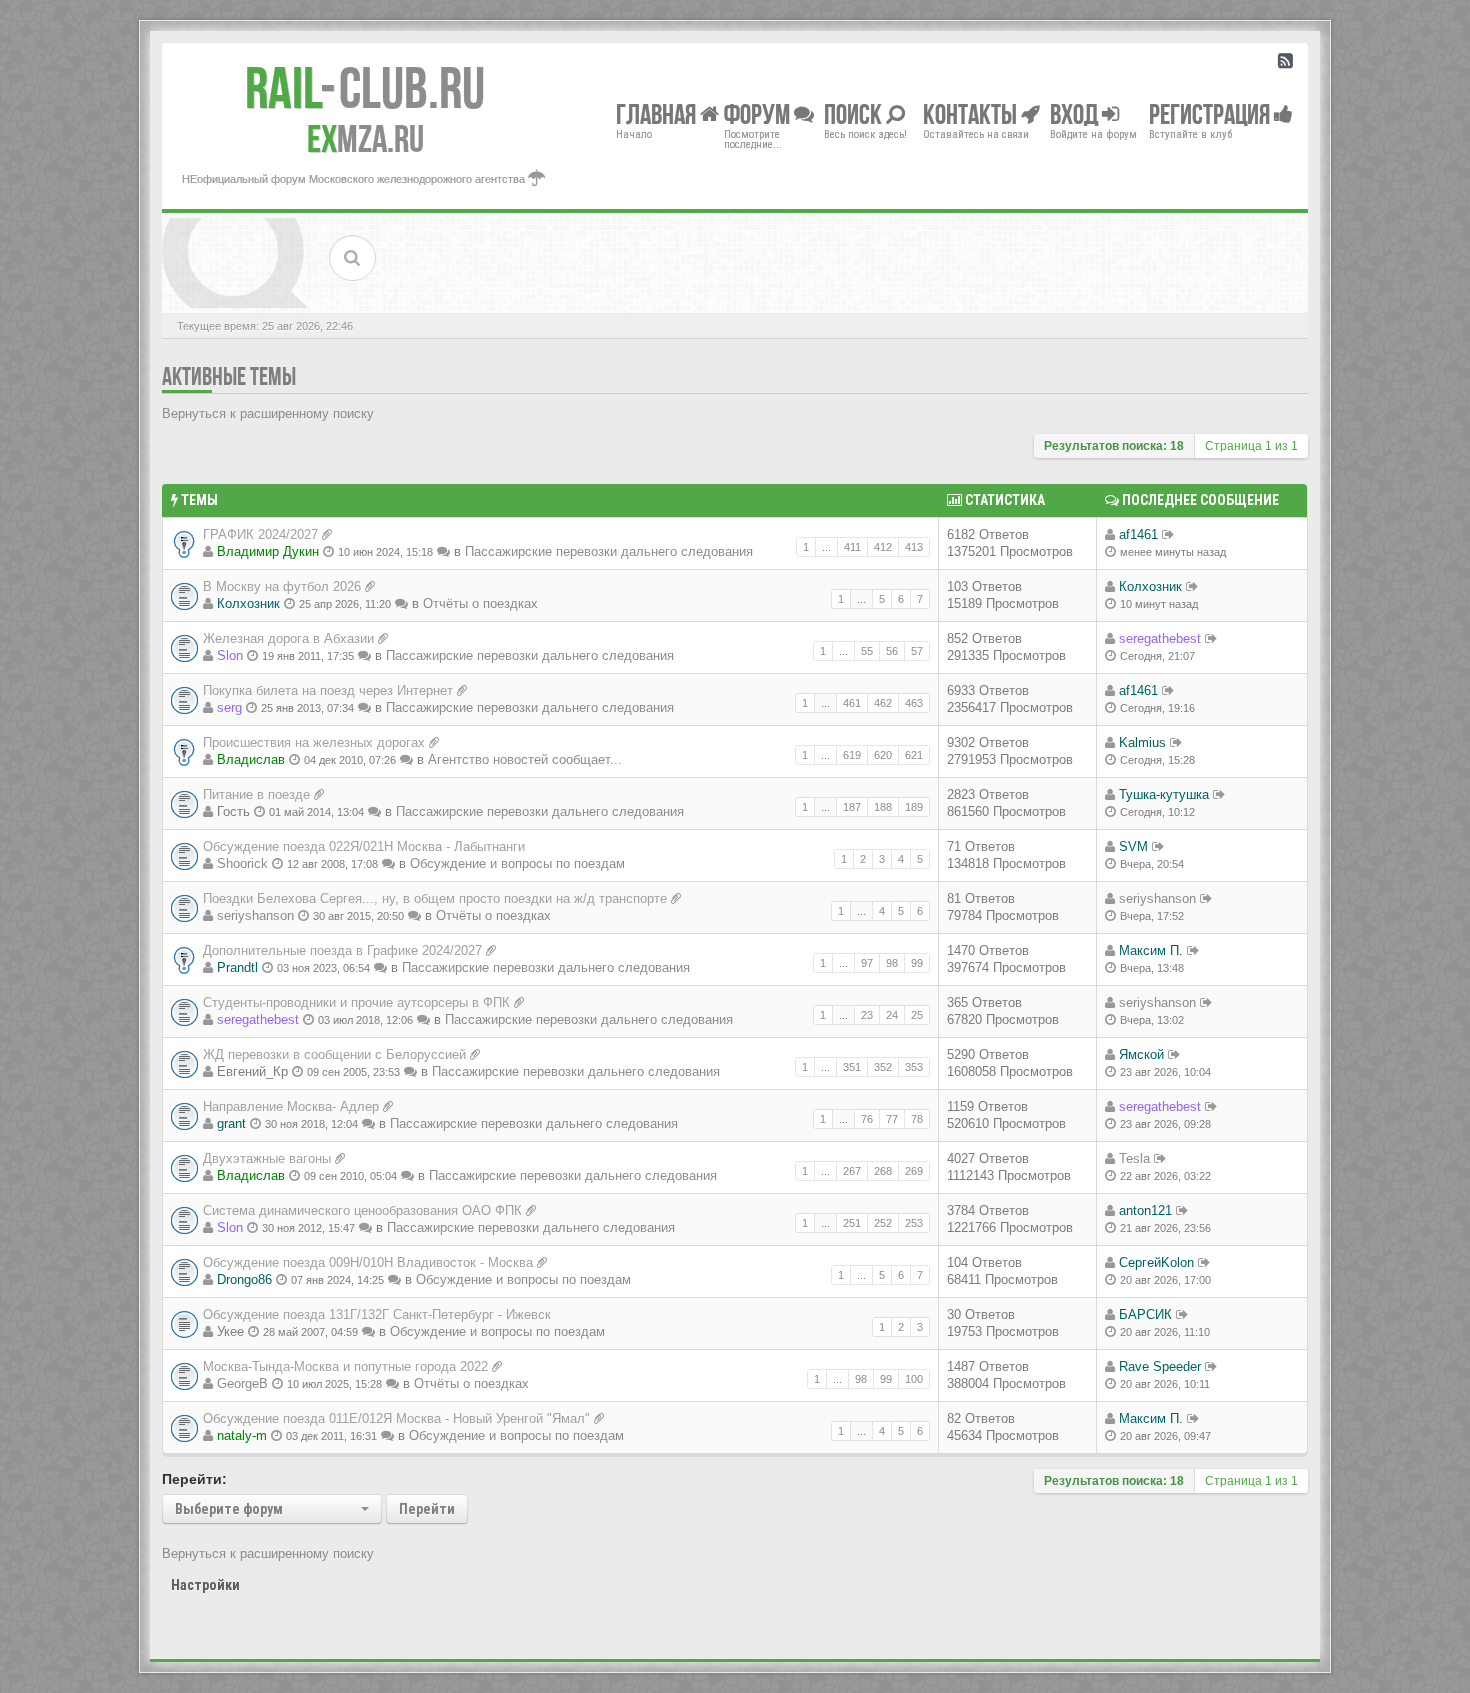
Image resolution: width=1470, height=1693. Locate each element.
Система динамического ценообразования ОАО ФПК (362, 1210)
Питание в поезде (256, 794)
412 (883, 547)
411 (852, 547)
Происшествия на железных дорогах (314, 742)
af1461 (1138, 534)
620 (883, 755)
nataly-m (242, 1435)
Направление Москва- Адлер (291, 1106)
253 (914, 1223)
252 (883, 1223)
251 (852, 1223)
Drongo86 (244, 1279)
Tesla (1134, 1158)
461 (852, 703)
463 (914, 703)
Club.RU (365, 88)
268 (883, 1171)
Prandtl (237, 967)
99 (917, 963)
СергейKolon (1156, 1262)
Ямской (1141, 1054)
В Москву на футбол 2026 (282, 586)
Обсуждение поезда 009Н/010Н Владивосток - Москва (368, 1262)
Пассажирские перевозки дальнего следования (609, 551)
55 (867, 651)
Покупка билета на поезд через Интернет (328, 690)
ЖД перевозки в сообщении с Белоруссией (334, 1054)
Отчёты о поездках (480, 603)
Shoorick (242, 863)
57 (917, 651)
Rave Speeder (1160, 1366)
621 (914, 755)
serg (229, 707)
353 (914, 1067)
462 (883, 703)
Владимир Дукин (268, 551)
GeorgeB (242, 1383)
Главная (658, 113)
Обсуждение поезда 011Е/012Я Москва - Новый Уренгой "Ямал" (396, 1418)
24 (892, 1015)
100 (914, 1379)
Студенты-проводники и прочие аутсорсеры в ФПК (356, 1002)
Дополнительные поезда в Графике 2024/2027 (342, 950)
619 (852, 755)
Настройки (205, 1585)
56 (892, 651)
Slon (230, 655)
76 (867, 1119)
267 (852, 1171)
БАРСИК (1145, 1314)
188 (883, 807)
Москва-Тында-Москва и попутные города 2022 (345, 1366)
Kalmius (1142, 742)
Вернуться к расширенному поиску (268, 413)
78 (917, 1119)
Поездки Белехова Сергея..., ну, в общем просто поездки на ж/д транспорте (435, 898)
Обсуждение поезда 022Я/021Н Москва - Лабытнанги (364, 846)
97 (867, 963)
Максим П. (1151, 950)
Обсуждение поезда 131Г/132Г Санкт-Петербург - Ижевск (377, 1314)
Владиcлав (251, 759)
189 (914, 807)
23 (867, 1015)
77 (892, 1119)
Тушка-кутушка (1164, 794)
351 (852, 1067)
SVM (1133, 846)
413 (914, 547)
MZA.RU (365, 139)
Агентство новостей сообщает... (525, 759)
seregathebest (1160, 638)
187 (852, 807)
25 (917, 1015)
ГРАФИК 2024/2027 (260, 534)
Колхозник (248, 603)
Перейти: (194, 1479)
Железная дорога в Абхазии (288, 638)
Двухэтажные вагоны (267, 1158)
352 (883, 1067)
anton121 (1145, 1210)
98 (892, 963)
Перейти (427, 1509)
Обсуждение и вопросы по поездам (517, 863)
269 (914, 1171)
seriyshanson (255, 915)
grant (231, 1123)
